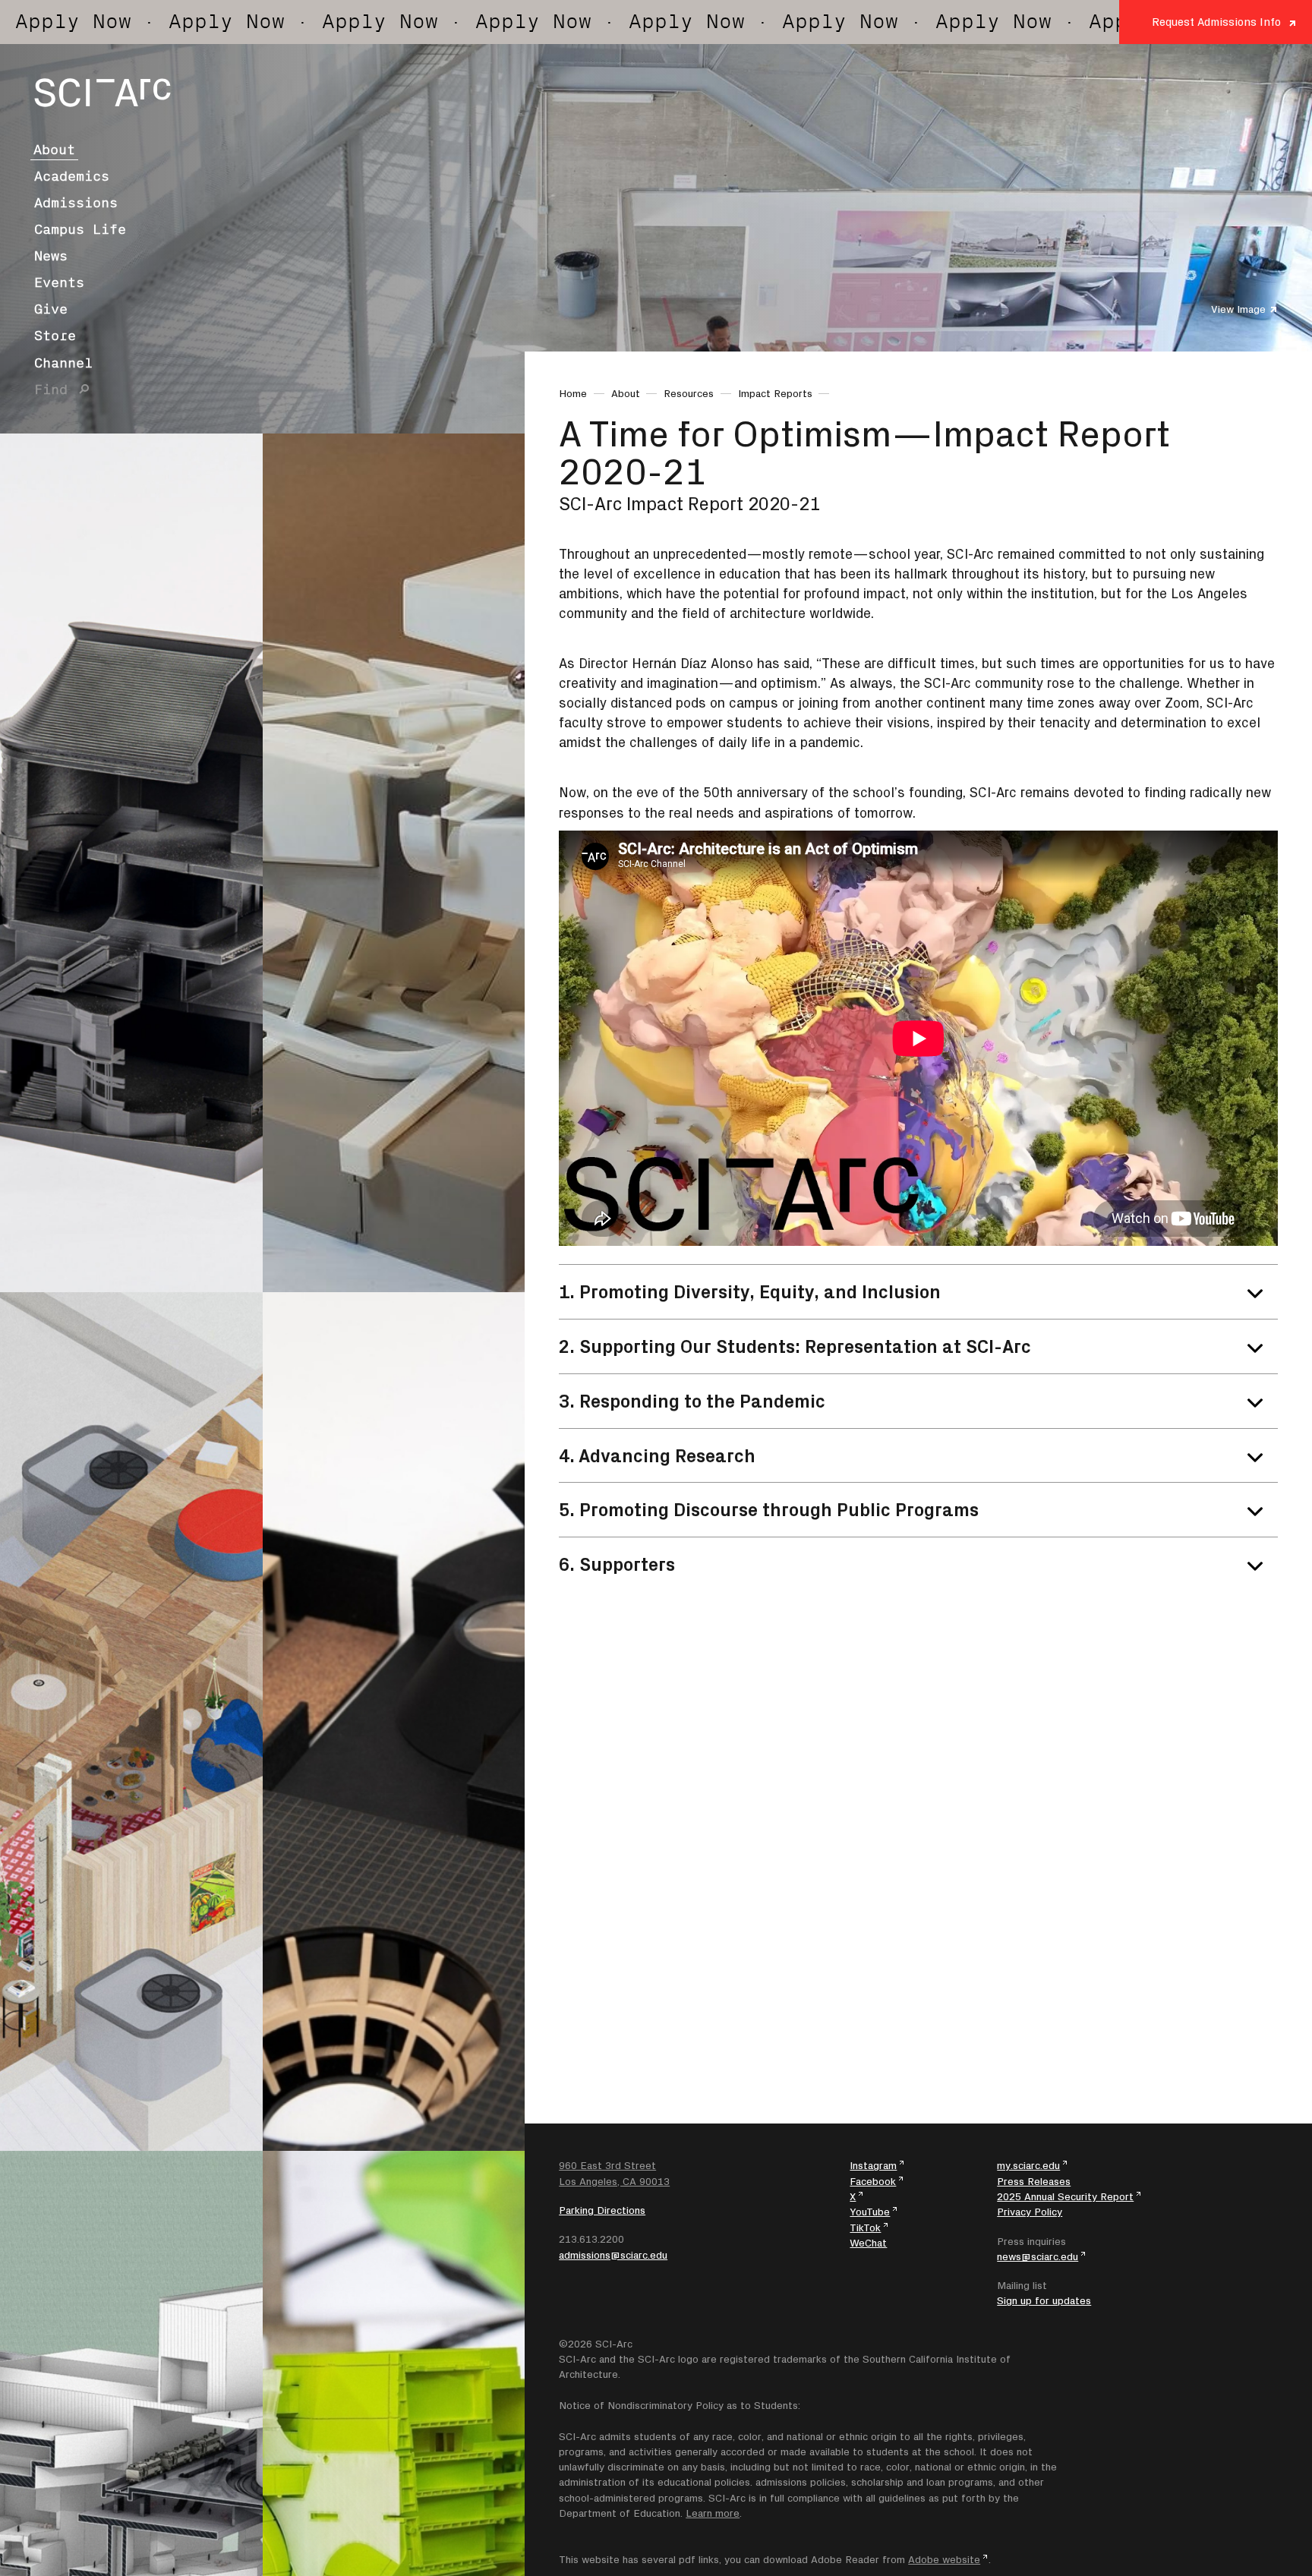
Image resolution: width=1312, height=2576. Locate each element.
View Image (1238, 309)
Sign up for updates (1044, 2300)
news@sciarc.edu (1038, 2256)
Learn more (713, 2513)
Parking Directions (602, 2210)
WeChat (868, 2243)
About (54, 150)
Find (51, 389)
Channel (63, 363)
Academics (72, 176)
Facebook (873, 2181)
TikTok (865, 2228)
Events (59, 282)
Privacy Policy (1030, 2212)
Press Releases (1034, 2181)
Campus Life (80, 229)
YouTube (870, 2212)
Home (573, 393)
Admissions (76, 203)
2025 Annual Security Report (1065, 2196)
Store (55, 336)
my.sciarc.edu (1028, 2165)
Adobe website (944, 2559)
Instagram (873, 2165)
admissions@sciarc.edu (613, 2255)
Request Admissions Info (1216, 22)
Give (51, 309)
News (51, 256)
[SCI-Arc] (102, 93)
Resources (689, 393)
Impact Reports (775, 393)
